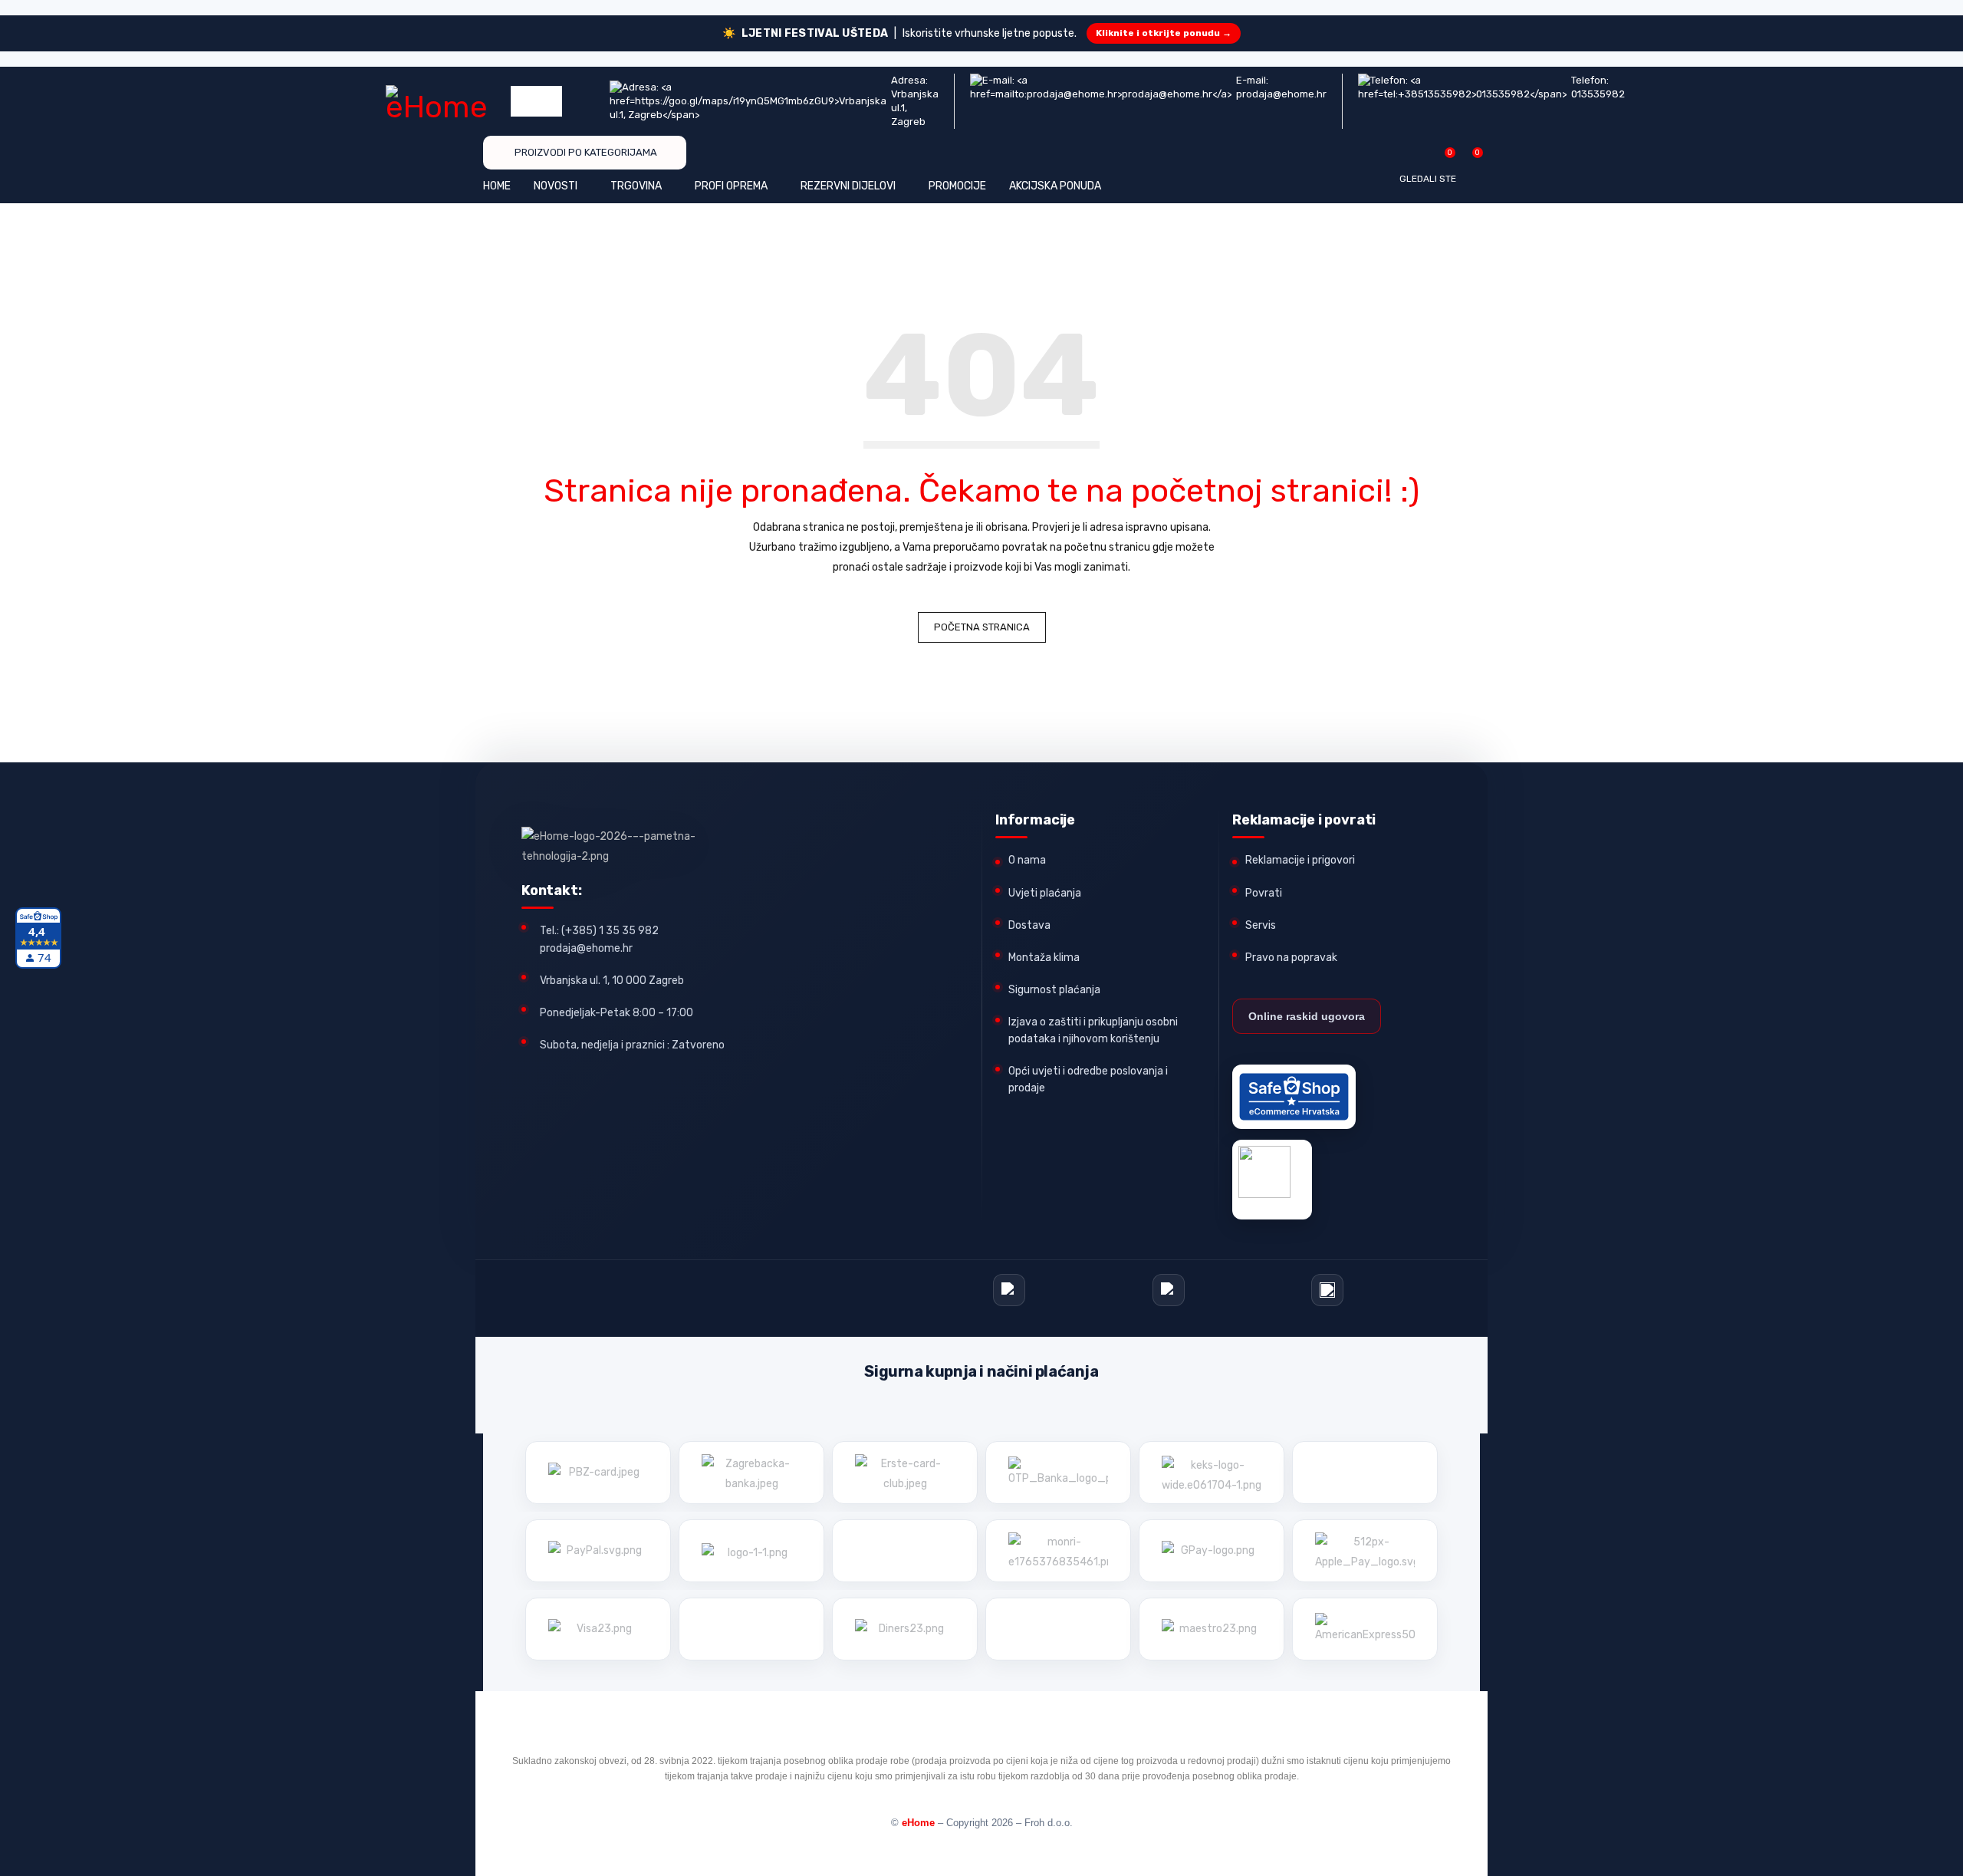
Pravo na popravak (1291, 958)
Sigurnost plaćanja (1054, 990)
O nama (1027, 860)
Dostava (1029, 925)
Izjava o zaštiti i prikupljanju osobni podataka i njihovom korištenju (1093, 1030)
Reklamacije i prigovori (1300, 860)
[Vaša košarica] (1470, 158)
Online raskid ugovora (1307, 1016)
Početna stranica (982, 627)
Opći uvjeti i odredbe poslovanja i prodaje (1088, 1080)
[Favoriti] (1442, 158)
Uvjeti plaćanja (1045, 893)
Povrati (1264, 893)
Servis (1261, 925)
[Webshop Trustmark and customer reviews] (1294, 1097)
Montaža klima (1044, 958)
